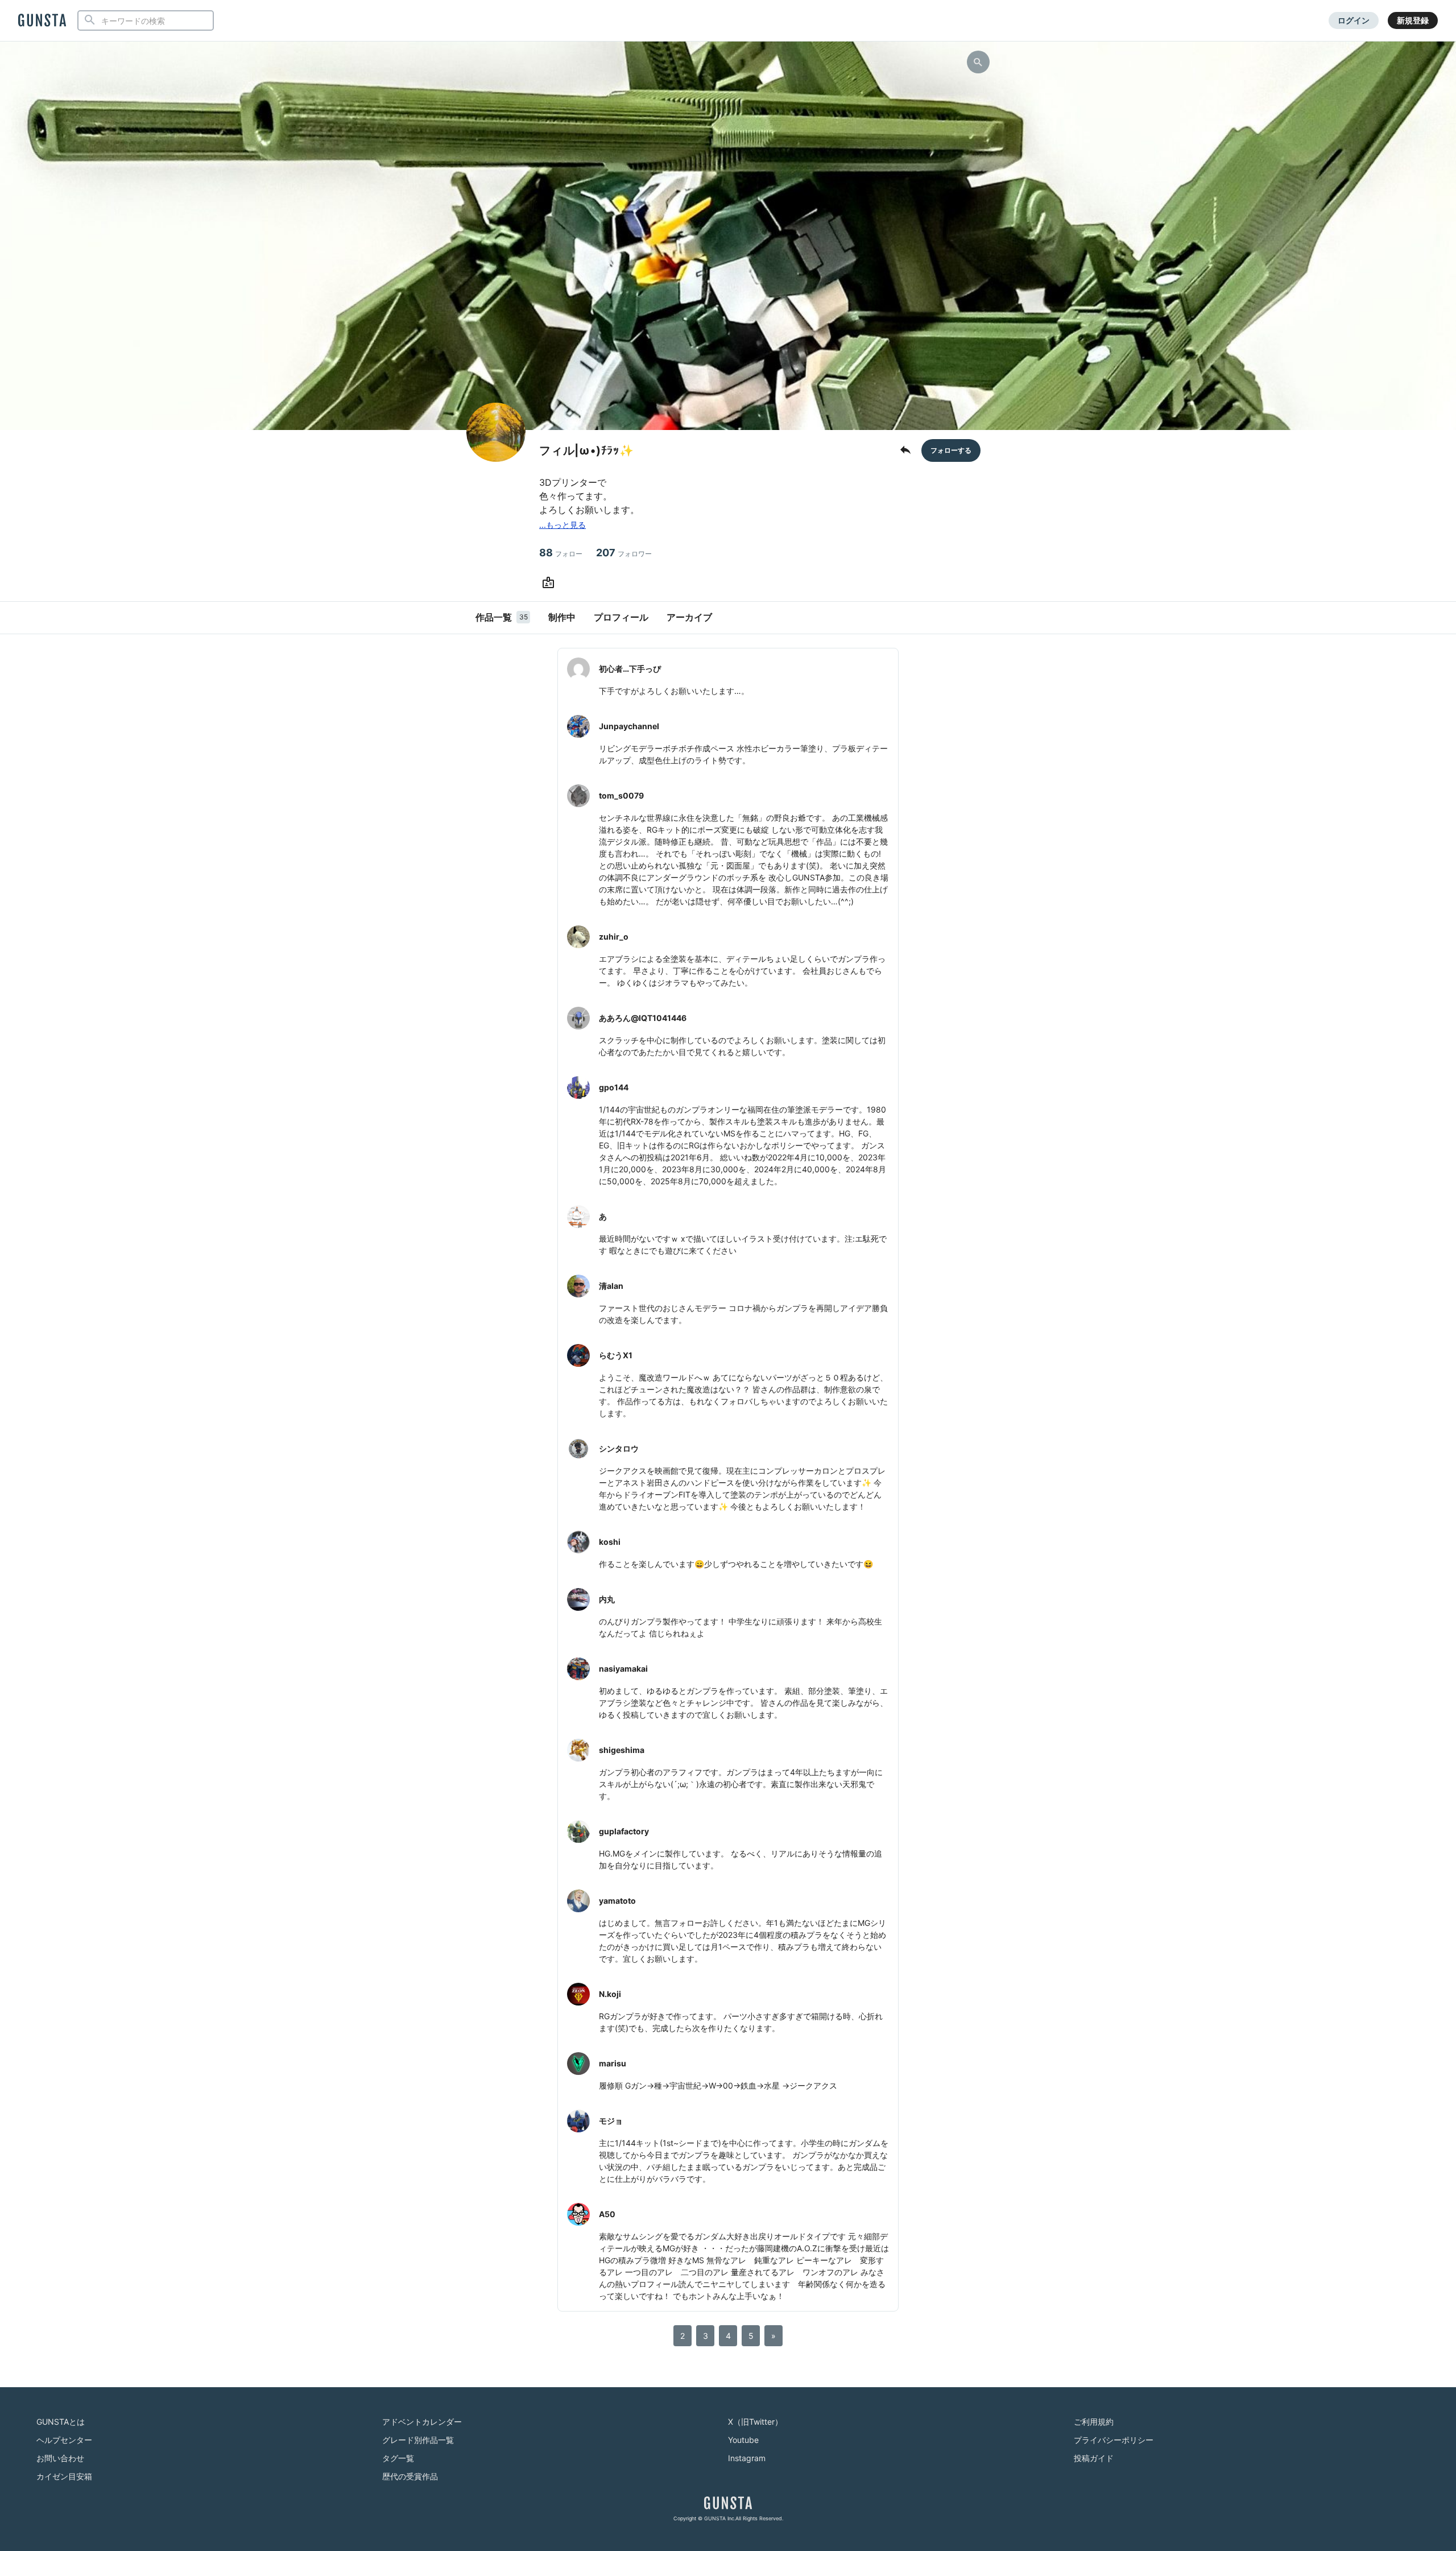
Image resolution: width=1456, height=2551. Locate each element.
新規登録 (1413, 20)
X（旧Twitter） (755, 2422)
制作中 (562, 617)
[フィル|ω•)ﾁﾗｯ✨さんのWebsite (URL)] (551, 583)
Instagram (747, 2458)
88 (561, 553)
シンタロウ (619, 1448)
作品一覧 (502, 617)
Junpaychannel (629, 726)
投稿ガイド (1094, 2458)
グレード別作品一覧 (418, 2440)
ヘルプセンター (64, 2440)
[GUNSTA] (42, 21)
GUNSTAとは (61, 2422)
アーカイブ (689, 617)
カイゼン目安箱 (64, 2476)
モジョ (611, 2121)
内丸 (607, 1599)
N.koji (610, 1994)
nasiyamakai (623, 1669)
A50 (607, 2214)
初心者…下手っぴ (630, 669)
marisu (613, 2063)
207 (624, 553)
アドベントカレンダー (422, 2422)
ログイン (1354, 20)
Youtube (743, 2440)
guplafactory (624, 1831)
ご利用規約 (1094, 2422)
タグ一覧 (398, 2458)
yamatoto (617, 1901)
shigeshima (622, 1750)
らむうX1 (616, 1355)
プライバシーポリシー (1114, 2440)
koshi (610, 1542)
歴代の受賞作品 (410, 2476)
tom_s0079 (621, 795)
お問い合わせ (60, 2458)
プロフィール (621, 617)
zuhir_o (614, 937)
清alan (611, 1286)
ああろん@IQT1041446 (643, 1018)
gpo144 (614, 1087)
